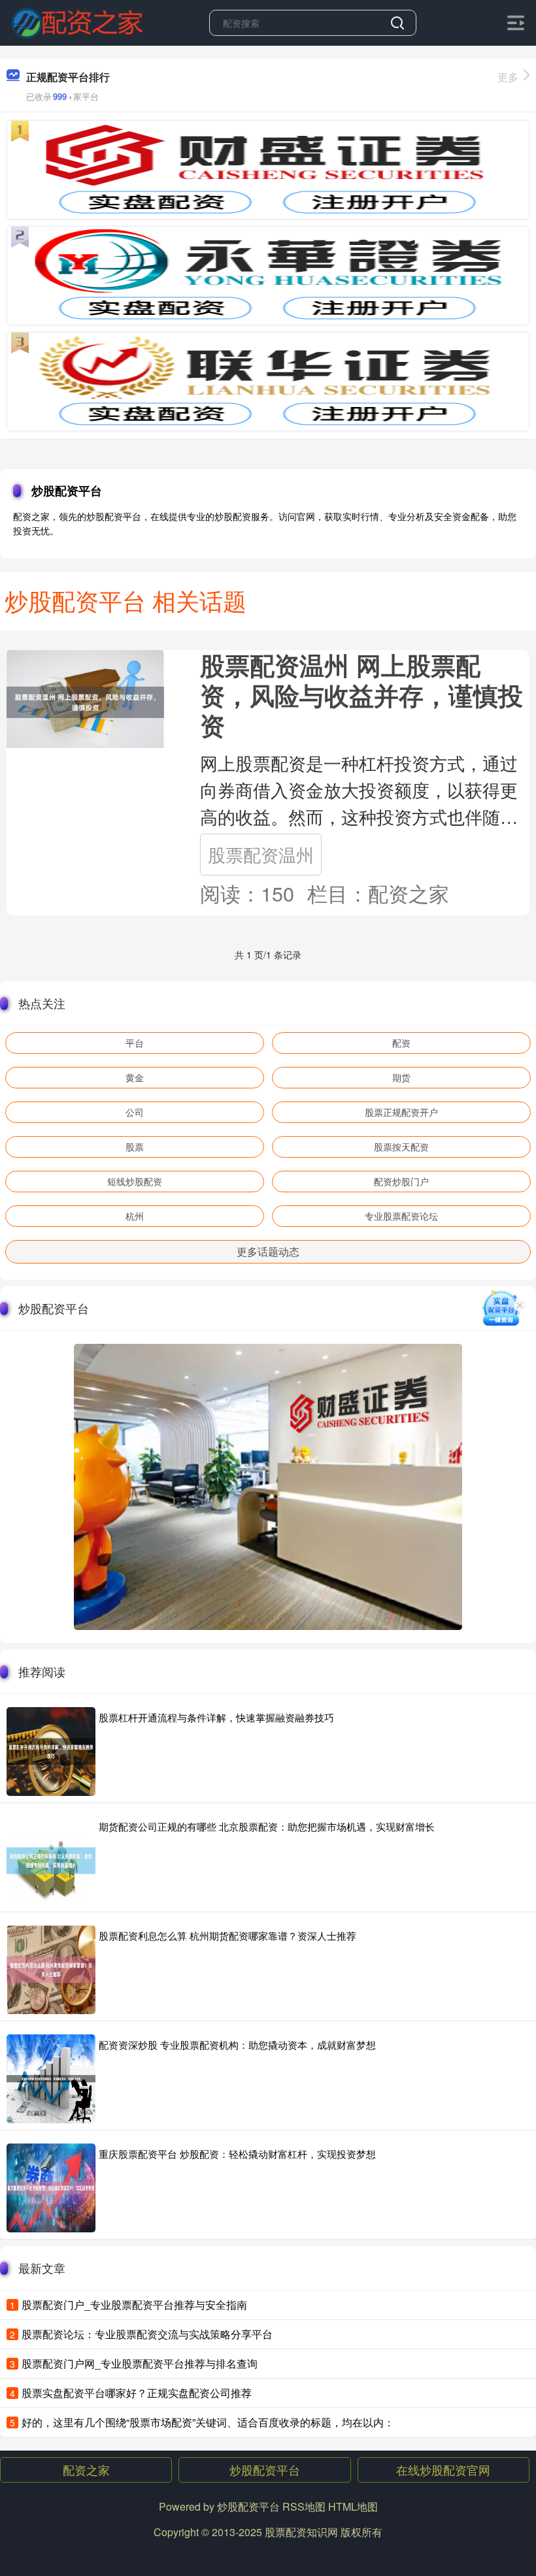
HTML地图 (353, 2506)
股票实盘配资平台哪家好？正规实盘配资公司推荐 (137, 2393)
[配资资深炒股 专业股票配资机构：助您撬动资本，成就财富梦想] (51, 2079)
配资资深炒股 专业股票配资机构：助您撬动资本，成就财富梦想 (237, 2045)
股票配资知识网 (301, 2532)
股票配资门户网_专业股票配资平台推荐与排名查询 (140, 2363)
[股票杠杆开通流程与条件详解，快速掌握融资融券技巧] (51, 1752)
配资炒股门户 (401, 1181)
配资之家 (86, 2470)
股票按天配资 (401, 1147)
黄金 (135, 1077)
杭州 (135, 1216)
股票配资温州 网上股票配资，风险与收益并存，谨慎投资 (361, 695)
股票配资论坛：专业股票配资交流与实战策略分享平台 (147, 2334)
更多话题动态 (268, 1251)
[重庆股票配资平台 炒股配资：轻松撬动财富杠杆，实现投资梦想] (51, 2188)
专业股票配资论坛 (401, 1216)
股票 (135, 1147)
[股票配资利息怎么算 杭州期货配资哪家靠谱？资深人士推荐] (51, 1970)
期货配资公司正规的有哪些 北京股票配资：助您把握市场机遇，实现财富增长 (267, 1826)
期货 (401, 1077)
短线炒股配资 (135, 1181)
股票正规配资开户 (401, 1112)
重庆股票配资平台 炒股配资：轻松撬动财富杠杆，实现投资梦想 (237, 2154)
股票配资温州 (261, 854)
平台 (135, 1043)
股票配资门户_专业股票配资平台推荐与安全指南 (134, 2305)
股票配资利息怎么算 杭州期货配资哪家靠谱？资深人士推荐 (227, 1935)
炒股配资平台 (265, 2470)
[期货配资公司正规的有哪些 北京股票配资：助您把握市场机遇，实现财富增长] (51, 1861)
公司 (135, 1112)
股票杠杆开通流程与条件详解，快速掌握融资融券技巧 (216, 1717)
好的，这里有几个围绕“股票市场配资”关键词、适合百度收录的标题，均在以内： (208, 2422)
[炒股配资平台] (77, 22)
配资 (401, 1043)
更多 (508, 77)
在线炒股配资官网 (443, 2470)
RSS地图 (304, 2506)
